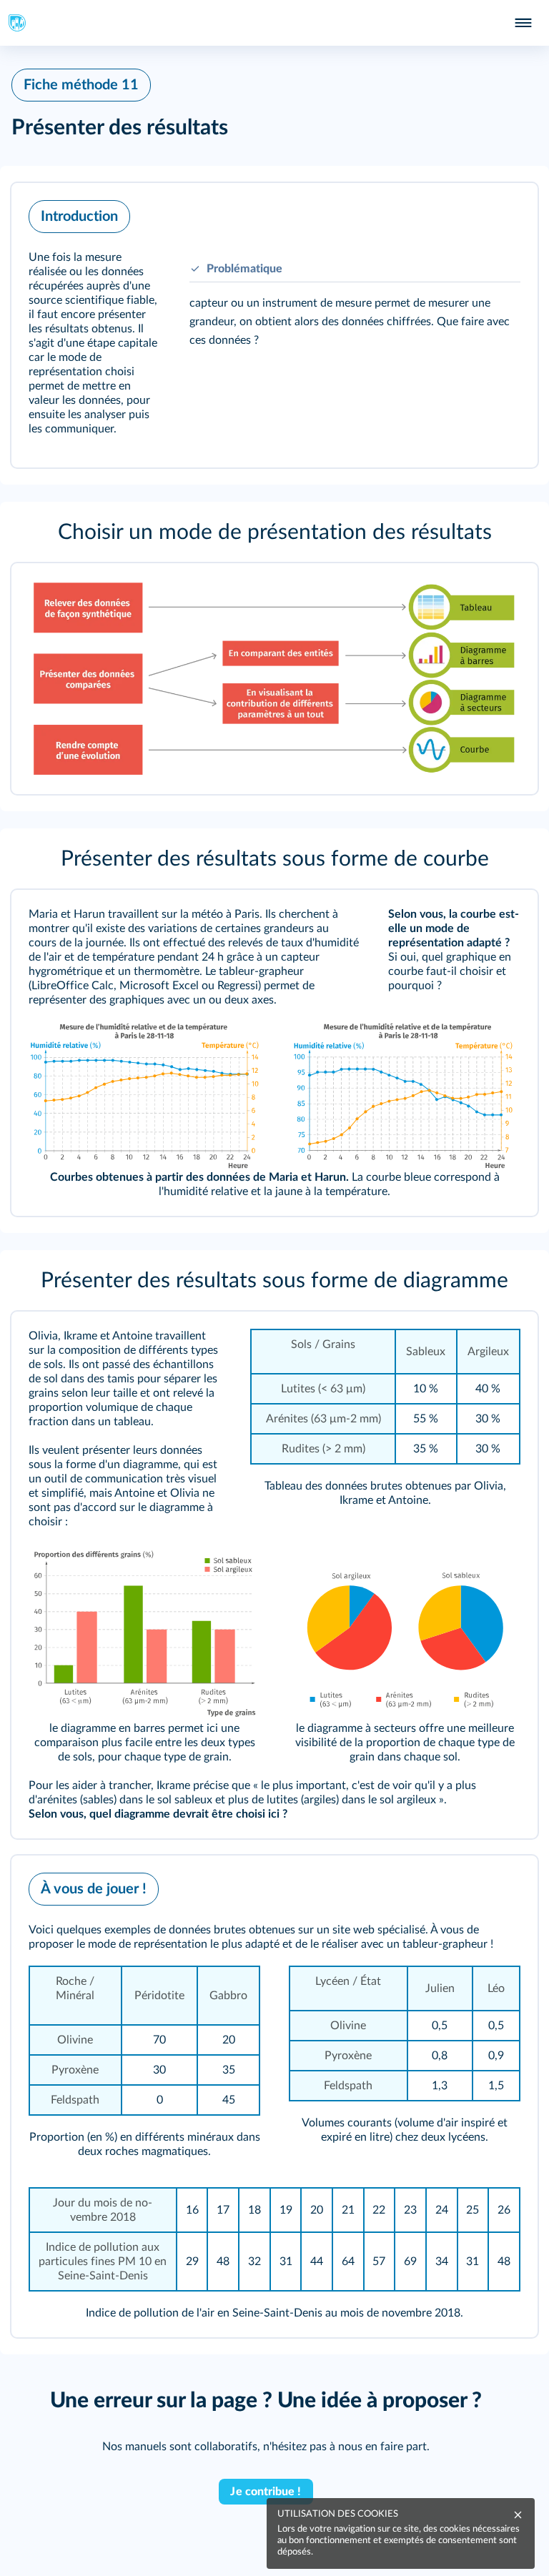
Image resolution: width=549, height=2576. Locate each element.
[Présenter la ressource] (505, 213)
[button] (274, 325)
